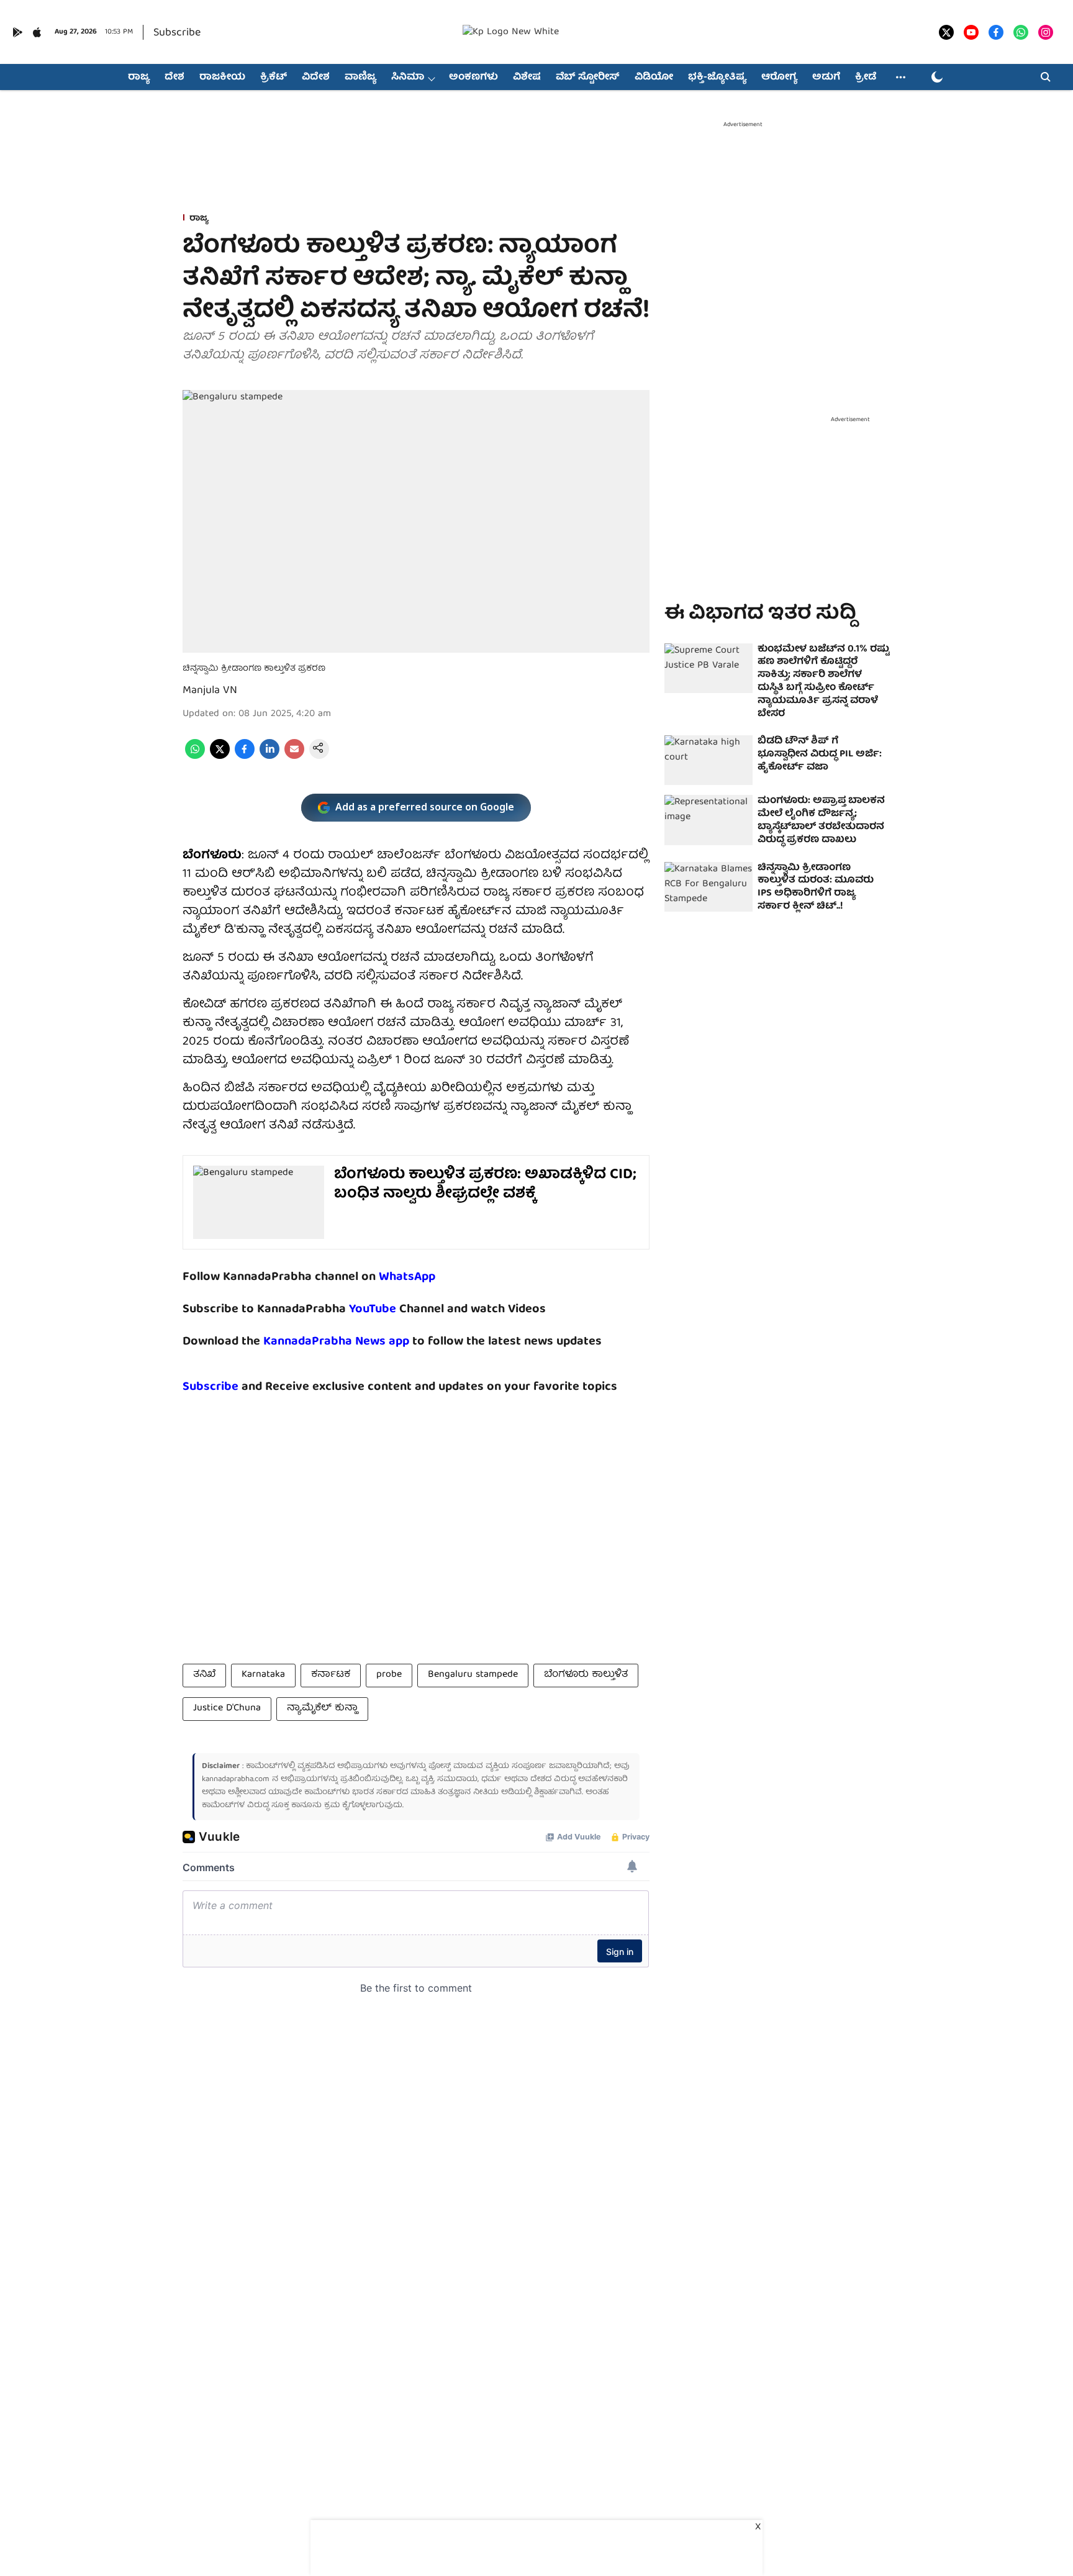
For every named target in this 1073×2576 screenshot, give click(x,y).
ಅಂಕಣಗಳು (473, 78)
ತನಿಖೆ (204, 1675)
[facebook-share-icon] (245, 757)
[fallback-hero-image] (709, 668)
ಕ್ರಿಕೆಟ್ (274, 78)
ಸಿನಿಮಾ (408, 78)
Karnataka (263, 1675)
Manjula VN (210, 691)
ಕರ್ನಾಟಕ (331, 1675)
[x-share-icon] (220, 757)
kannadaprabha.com (236, 1780)
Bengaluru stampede (473, 1675)
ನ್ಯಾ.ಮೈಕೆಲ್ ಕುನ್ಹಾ (322, 1708)
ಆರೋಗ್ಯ (779, 78)
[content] (398, 1309)
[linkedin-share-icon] (269, 757)
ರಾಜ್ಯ (139, 78)
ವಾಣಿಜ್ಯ (360, 78)
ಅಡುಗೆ (826, 78)
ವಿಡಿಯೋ (654, 78)
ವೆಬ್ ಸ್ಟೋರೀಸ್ (588, 78)
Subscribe (177, 33)
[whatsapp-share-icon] (195, 757)
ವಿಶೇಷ (527, 78)
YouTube (373, 1309)
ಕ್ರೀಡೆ (866, 78)
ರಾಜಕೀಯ (222, 78)
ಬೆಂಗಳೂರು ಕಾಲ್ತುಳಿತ (586, 1675)
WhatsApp (407, 1277)
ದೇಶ (174, 78)
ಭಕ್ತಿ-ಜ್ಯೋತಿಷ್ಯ (717, 78)
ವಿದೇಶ (316, 78)
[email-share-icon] (294, 757)
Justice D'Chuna (227, 1708)
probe (389, 1675)
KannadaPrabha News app (336, 1342)
